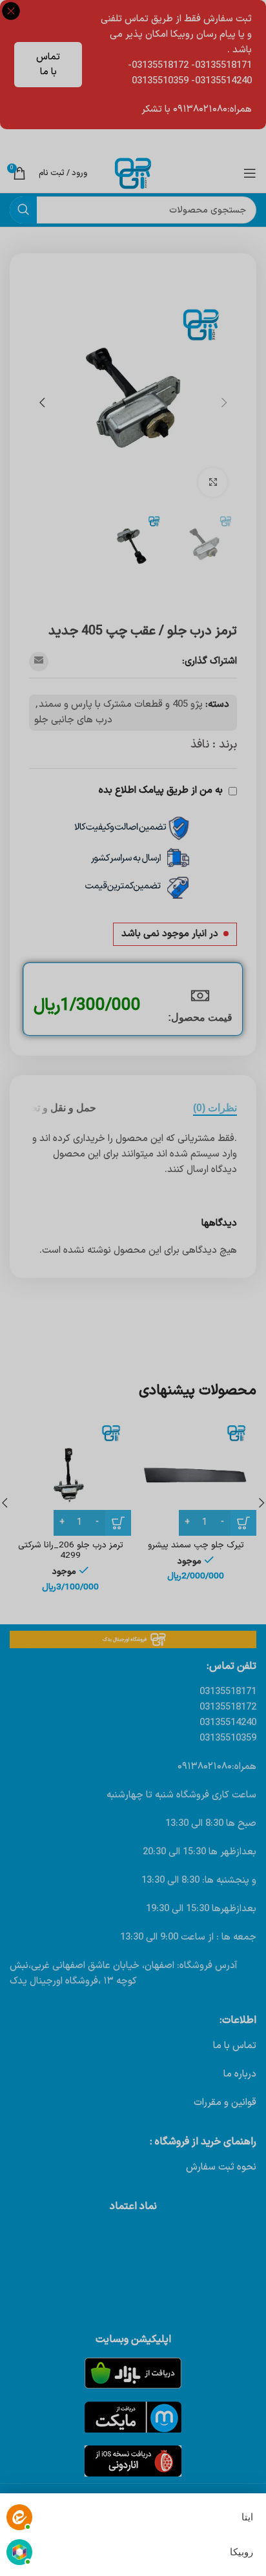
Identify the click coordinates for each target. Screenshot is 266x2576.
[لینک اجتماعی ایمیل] (39, 662)
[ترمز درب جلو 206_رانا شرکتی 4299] (70, 1475)
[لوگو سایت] (133, 173)
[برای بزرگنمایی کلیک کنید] (213, 482)
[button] (224, 403)
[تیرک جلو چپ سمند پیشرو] (196, 1475)
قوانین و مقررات (225, 2103)
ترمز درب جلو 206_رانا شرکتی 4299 (71, 1550)
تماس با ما (48, 65)
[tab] (215, 1108)
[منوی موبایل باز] (250, 173)
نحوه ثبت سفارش (221, 2167)
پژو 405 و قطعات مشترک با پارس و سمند (121, 705)
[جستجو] (23, 210)
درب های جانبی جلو (73, 720)
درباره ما (240, 2074)
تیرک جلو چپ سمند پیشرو (196, 1545)
